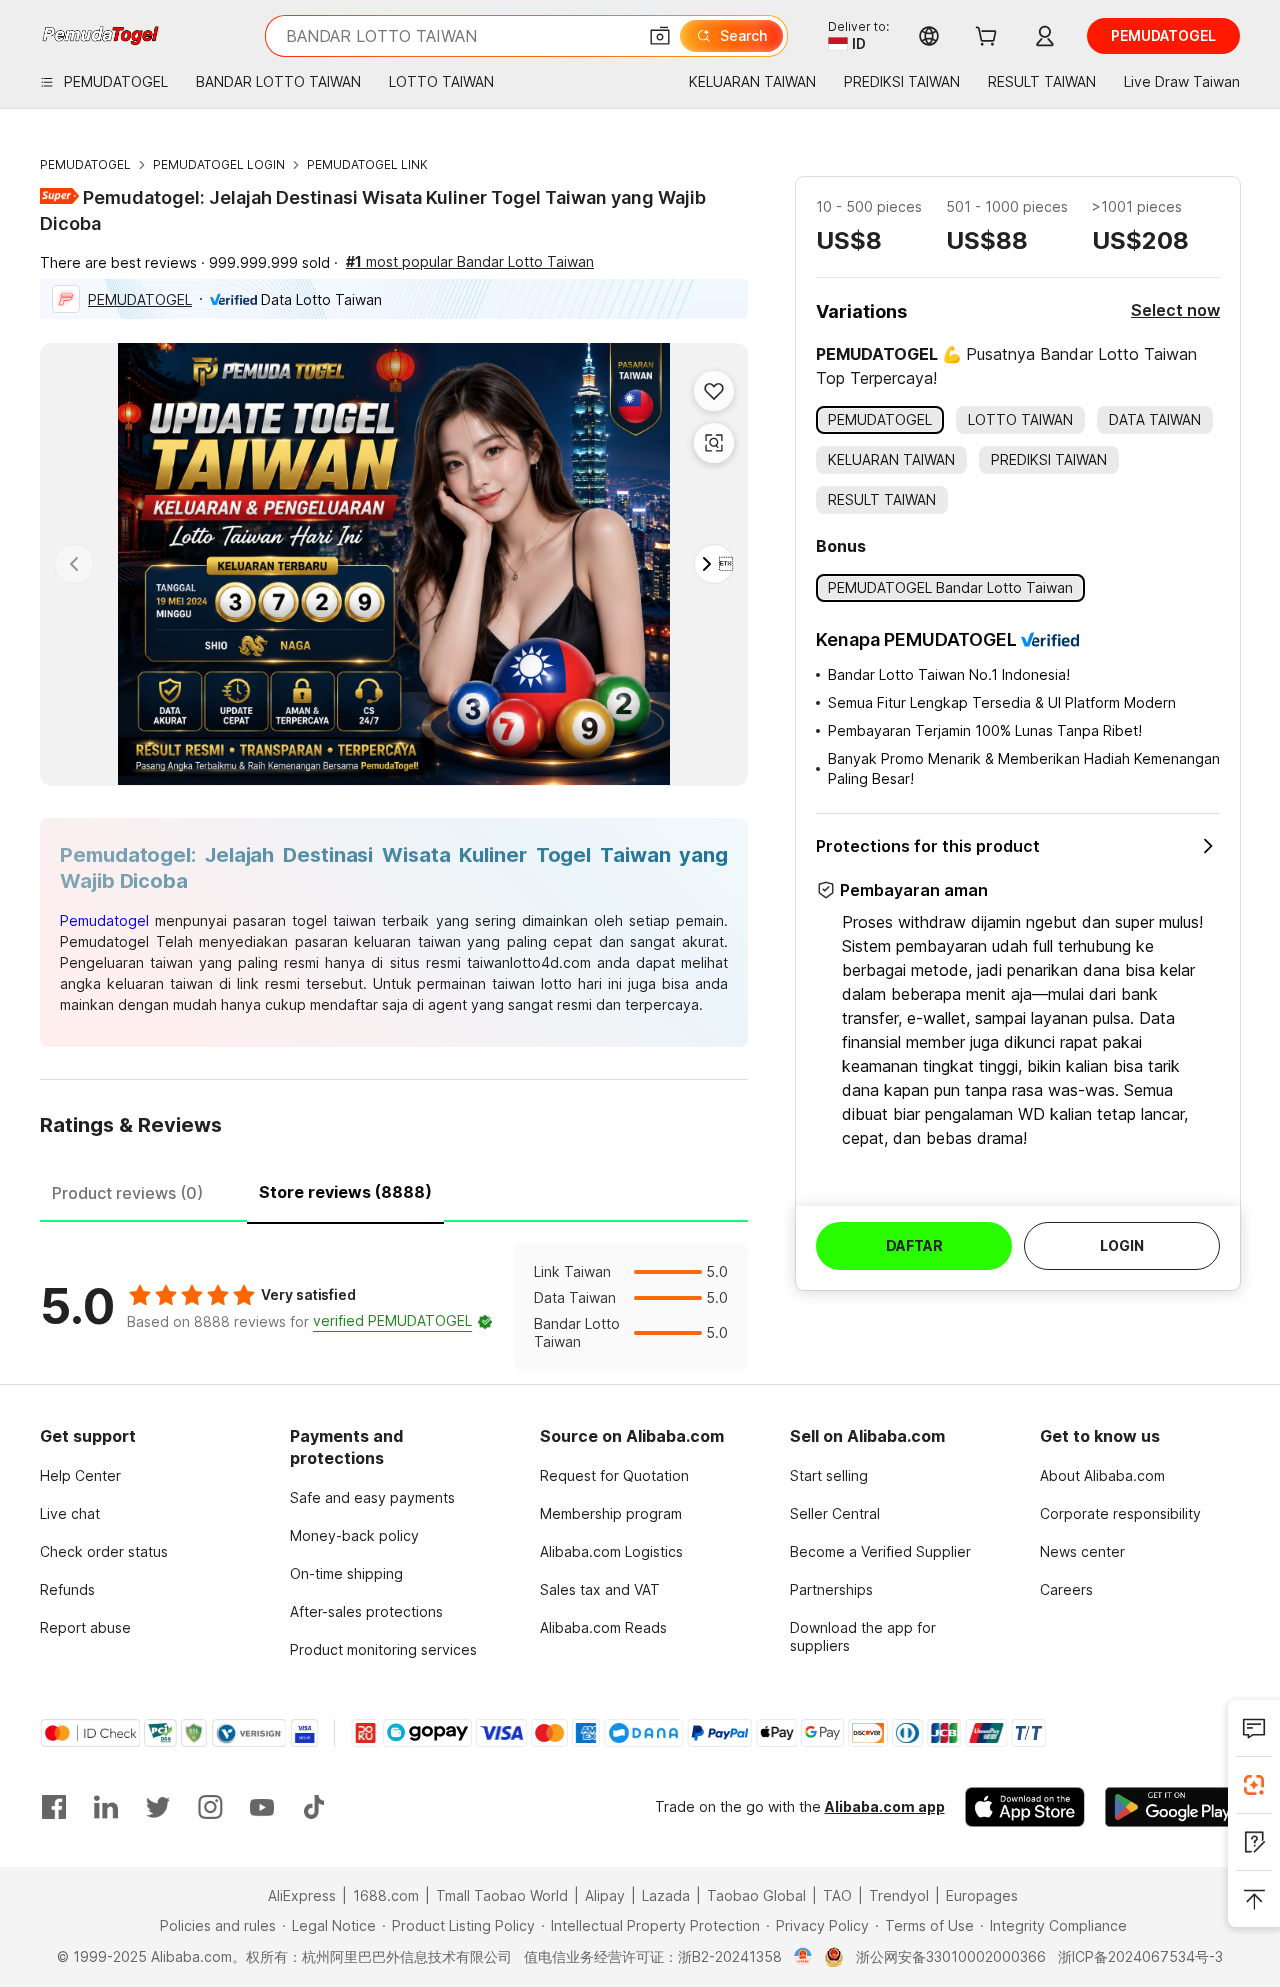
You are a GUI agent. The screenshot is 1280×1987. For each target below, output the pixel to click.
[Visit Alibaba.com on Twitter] (158, 1807)
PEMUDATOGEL (85, 164)
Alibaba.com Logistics (611, 1551)
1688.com (386, 1895)
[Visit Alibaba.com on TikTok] (314, 1807)
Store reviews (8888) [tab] (345, 1192)
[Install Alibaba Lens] (1254, 1785)
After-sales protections (366, 1611)
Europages (982, 1895)
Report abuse (85, 1627)
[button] (660, 36)
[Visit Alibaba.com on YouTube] (262, 1807)
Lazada (666, 1895)
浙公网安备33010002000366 (951, 1956)
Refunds (67, 1589)
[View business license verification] (803, 1957)
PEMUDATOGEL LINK (367, 164)
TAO (837, 1895)
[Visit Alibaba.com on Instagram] (210, 1807)
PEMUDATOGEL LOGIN (219, 164)
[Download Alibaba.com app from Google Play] (1172, 1807)
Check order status (104, 1551)
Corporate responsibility (1120, 1513)
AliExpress (302, 1895)
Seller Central (835, 1513)
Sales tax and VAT (600, 1589)
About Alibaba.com (1102, 1475)
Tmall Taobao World (502, 1895)
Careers (1066, 1589)
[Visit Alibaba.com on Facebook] (54, 1807)
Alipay (605, 1895)
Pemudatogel (104, 920)
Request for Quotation (614, 1475)
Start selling (829, 1475)
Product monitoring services (383, 1649)
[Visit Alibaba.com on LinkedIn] (106, 1807)
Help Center (80, 1475)
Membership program (611, 1513)
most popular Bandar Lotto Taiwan (470, 261)
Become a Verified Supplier (880, 1551)
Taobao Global (756, 1895)
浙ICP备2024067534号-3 (1140, 1956)
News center (1082, 1551)
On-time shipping (346, 1573)
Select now (1175, 310)
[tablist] (394, 1190)
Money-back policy (354, 1535)
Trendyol (899, 1895)
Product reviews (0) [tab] (127, 1193)
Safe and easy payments (372, 1497)
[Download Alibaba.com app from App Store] (1025, 1807)
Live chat (70, 1513)
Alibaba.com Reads (603, 1627)
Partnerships (831, 1589)
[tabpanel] (394, 1307)
